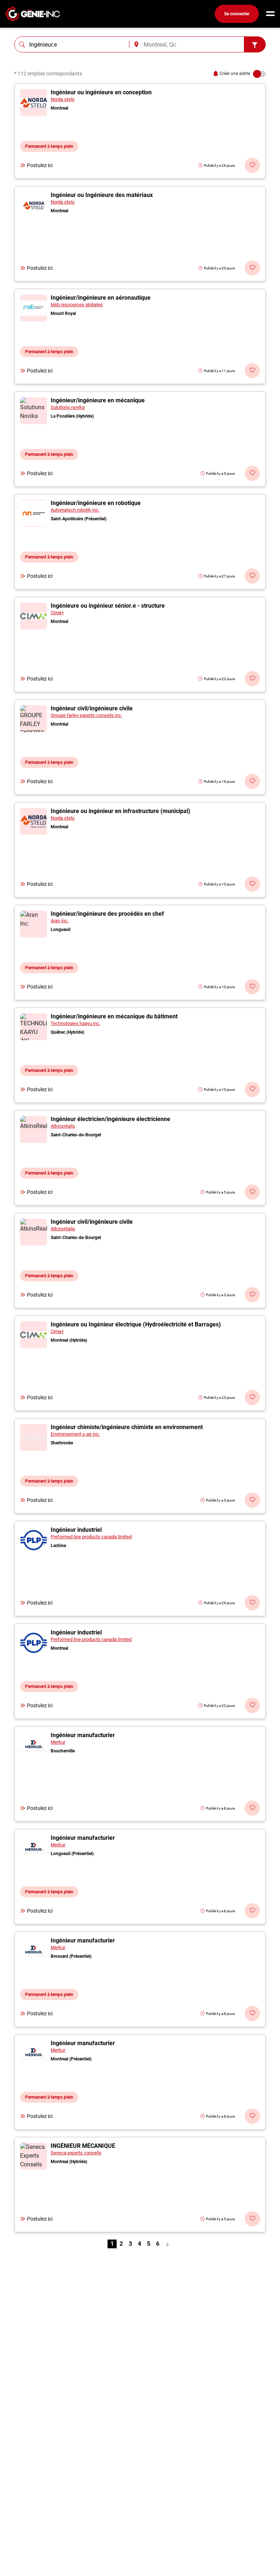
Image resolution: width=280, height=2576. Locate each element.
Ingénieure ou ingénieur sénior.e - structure (108, 606)
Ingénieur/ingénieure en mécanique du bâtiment (114, 1016)
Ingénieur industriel (76, 1530)
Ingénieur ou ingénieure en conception (101, 92)
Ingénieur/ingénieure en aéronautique (101, 298)
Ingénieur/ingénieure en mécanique (98, 400)
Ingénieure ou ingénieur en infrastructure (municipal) (120, 811)
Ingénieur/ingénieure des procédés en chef (107, 914)
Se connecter (237, 14)
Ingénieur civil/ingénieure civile (92, 708)
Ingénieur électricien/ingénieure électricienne (110, 1119)
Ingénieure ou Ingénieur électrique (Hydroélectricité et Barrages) (136, 1324)
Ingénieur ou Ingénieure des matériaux (102, 195)
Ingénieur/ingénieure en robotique (96, 503)
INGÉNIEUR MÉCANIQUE (83, 2146)
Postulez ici (40, 165)
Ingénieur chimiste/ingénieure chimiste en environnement (127, 1427)
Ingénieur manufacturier (83, 1735)
